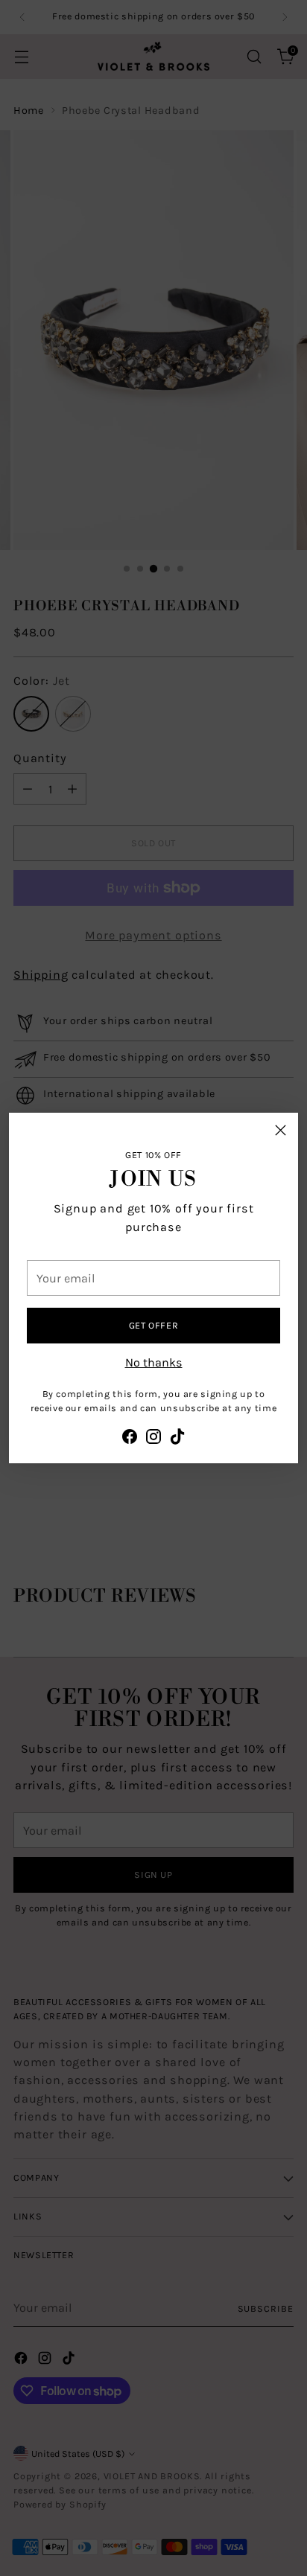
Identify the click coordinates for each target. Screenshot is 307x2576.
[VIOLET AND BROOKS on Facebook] (130, 1439)
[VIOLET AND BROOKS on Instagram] (153, 1439)
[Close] (281, 1130)
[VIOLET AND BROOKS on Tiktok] (177, 1439)
